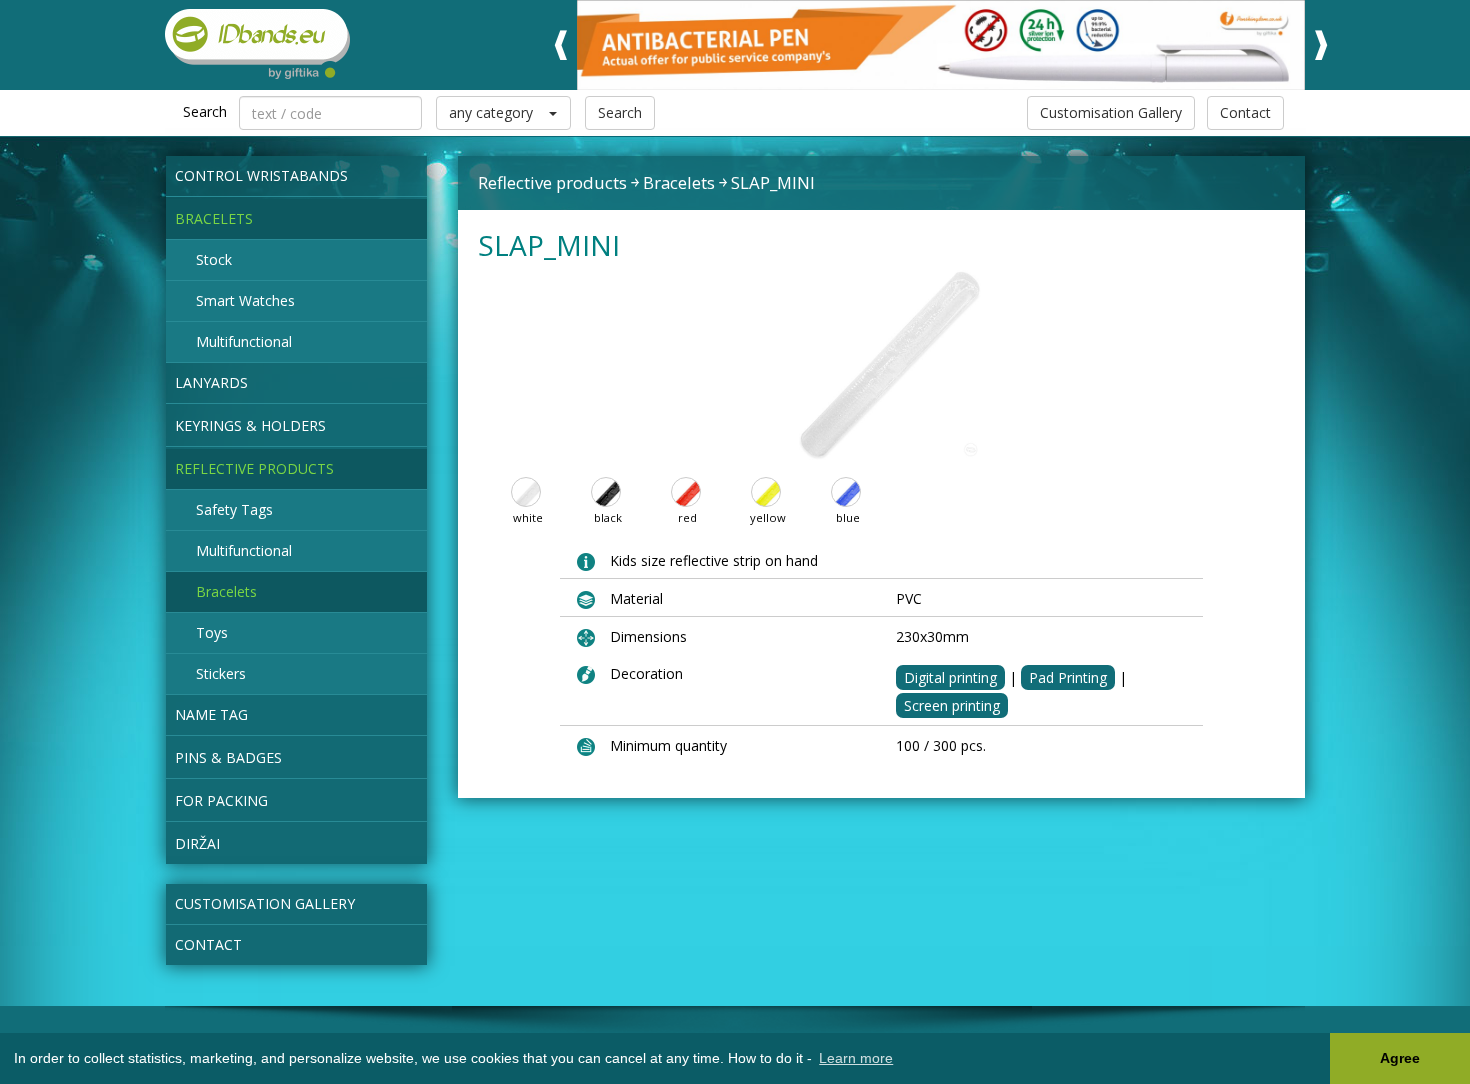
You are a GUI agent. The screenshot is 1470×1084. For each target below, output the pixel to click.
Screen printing (952, 705)
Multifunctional (244, 341)
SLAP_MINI (773, 182)
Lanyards (211, 382)
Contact (1245, 112)
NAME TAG (211, 714)
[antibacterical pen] (941, 45)
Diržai (197, 843)
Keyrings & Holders (250, 425)
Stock (214, 259)
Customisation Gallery (1111, 112)
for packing (221, 800)
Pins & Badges (228, 757)
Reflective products (254, 468)
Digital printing (950, 677)
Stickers (221, 673)
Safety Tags (234, 509)
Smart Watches (245, 300)
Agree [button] (1400, 1058)
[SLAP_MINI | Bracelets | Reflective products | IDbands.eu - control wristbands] (247, 44)
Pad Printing (1068, 677)
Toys (212, 632)
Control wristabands (261, 175)
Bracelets (214, 218)
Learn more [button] (856, 1058)
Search (620, 112)
